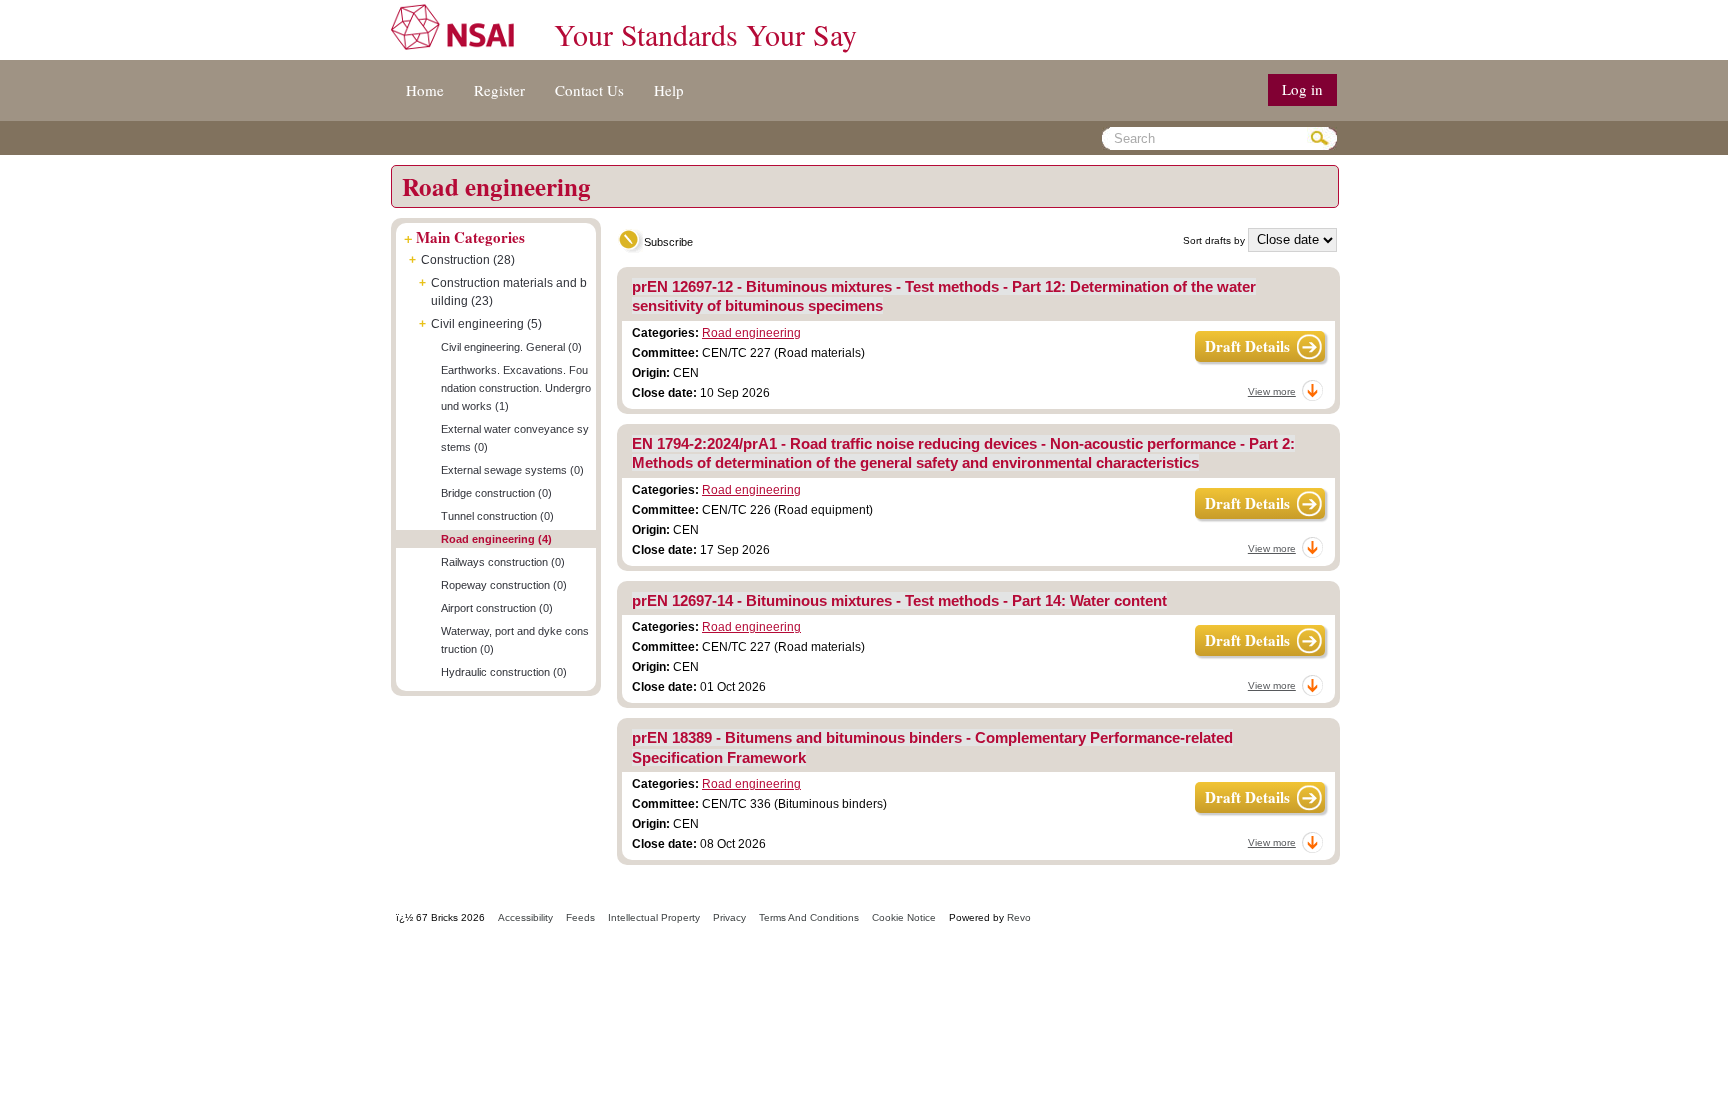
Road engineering (751, 333)
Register (499, 90)
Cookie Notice (904, 917)
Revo (1019, 917)
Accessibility (525, 917)
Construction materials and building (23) (509, 292)
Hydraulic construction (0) (504, 672)
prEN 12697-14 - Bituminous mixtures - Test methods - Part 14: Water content (899, 600)
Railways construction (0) (503, 562)
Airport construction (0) (497, 608)
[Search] (1322, 138)
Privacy (729, 917)
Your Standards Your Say (705, 34)
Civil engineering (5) (486, 324)
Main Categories (470, 237)
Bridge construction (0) (496, 493)
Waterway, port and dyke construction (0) (515, 640)
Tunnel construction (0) (497, 516)
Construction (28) (468, 260)
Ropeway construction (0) (504, 585)
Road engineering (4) (496, 539)
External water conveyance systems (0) (515, 438)
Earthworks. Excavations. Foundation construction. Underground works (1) (516, 388)
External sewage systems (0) (512, 470)
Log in (1302, 89)
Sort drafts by (1214, 240)
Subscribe (668, 242)
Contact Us (589, 90)
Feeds (580, 917)
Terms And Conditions (809, 917)
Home (425, 90)
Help (669, 90)
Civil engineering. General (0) (511, 347)
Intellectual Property (654, 917)
